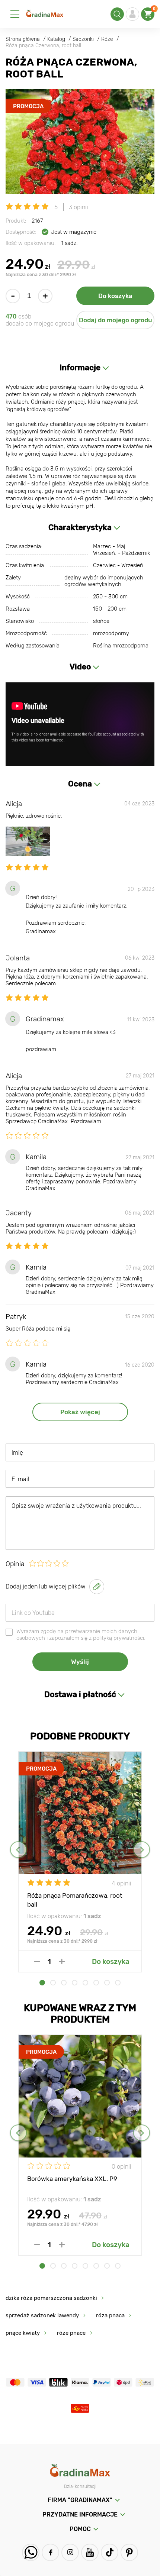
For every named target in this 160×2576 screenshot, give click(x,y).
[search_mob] (117, 14)
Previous (18, 1850)
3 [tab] (64, 1983)
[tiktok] (110, 2552)
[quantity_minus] (37, 1961)
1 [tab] (42, 1983)
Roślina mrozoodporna (121, 646)
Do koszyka (115, 296)
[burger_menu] (15, 14)
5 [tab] (85, 1983)
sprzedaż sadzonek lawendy (42, 2315)
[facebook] (50, 2552)
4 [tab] (75, 1983)
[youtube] (90, 2552)
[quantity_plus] (62, 1961)
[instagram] (70, 2552)
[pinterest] (129, 2552)
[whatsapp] (31, 2552)
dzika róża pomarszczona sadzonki (51, 2298)
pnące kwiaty (23, 2333)
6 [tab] (96, 1983)
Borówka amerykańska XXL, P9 (72, 2179)
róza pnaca (110, 2315)
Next (142, 1850)
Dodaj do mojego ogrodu (116, 320)
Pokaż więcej (80, 1412)
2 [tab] (53, 1983)
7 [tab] (107, 1983)
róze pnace (71, 2333)
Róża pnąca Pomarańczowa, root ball (75, 1900)
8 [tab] (118, 1983)
